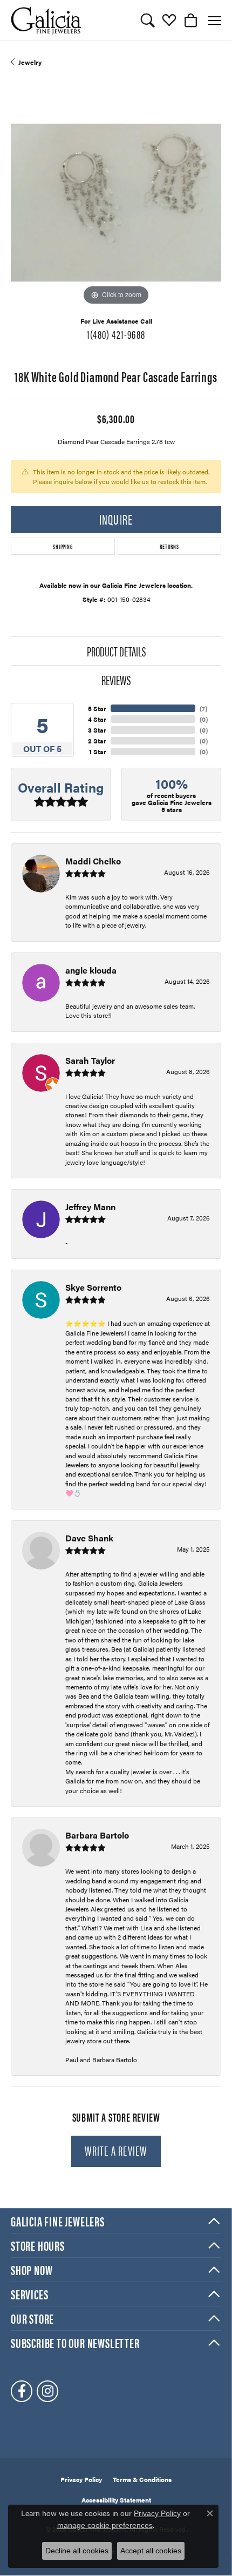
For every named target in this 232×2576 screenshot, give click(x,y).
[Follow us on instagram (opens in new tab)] (47, 2391)
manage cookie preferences (105, 2525)
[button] (148, 21)
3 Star (97, 730)
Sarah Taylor (90, 1060)
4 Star (97, 719)
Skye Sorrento (93, 1287)
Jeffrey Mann (90, 1207)
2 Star (97, 741)
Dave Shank (89, 1538)
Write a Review (116, 2150)
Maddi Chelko (93, 861)
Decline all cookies (77, 2551)
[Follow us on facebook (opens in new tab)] (22, 2391)
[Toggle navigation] (215, 21)
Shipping (63, 546)
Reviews (116, 680)
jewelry (30, 62)
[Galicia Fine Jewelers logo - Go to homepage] (46, 20)
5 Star (97, 708)
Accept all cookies (151, 2551)
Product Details (116, 651)
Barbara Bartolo (97, 1835)
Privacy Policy (81, 2479)
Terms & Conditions (142, 2479)
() (203, 708)
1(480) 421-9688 (116, 334)
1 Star (98, 752)
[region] (116, 203)
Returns (169, 546)
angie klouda (91, 970)
